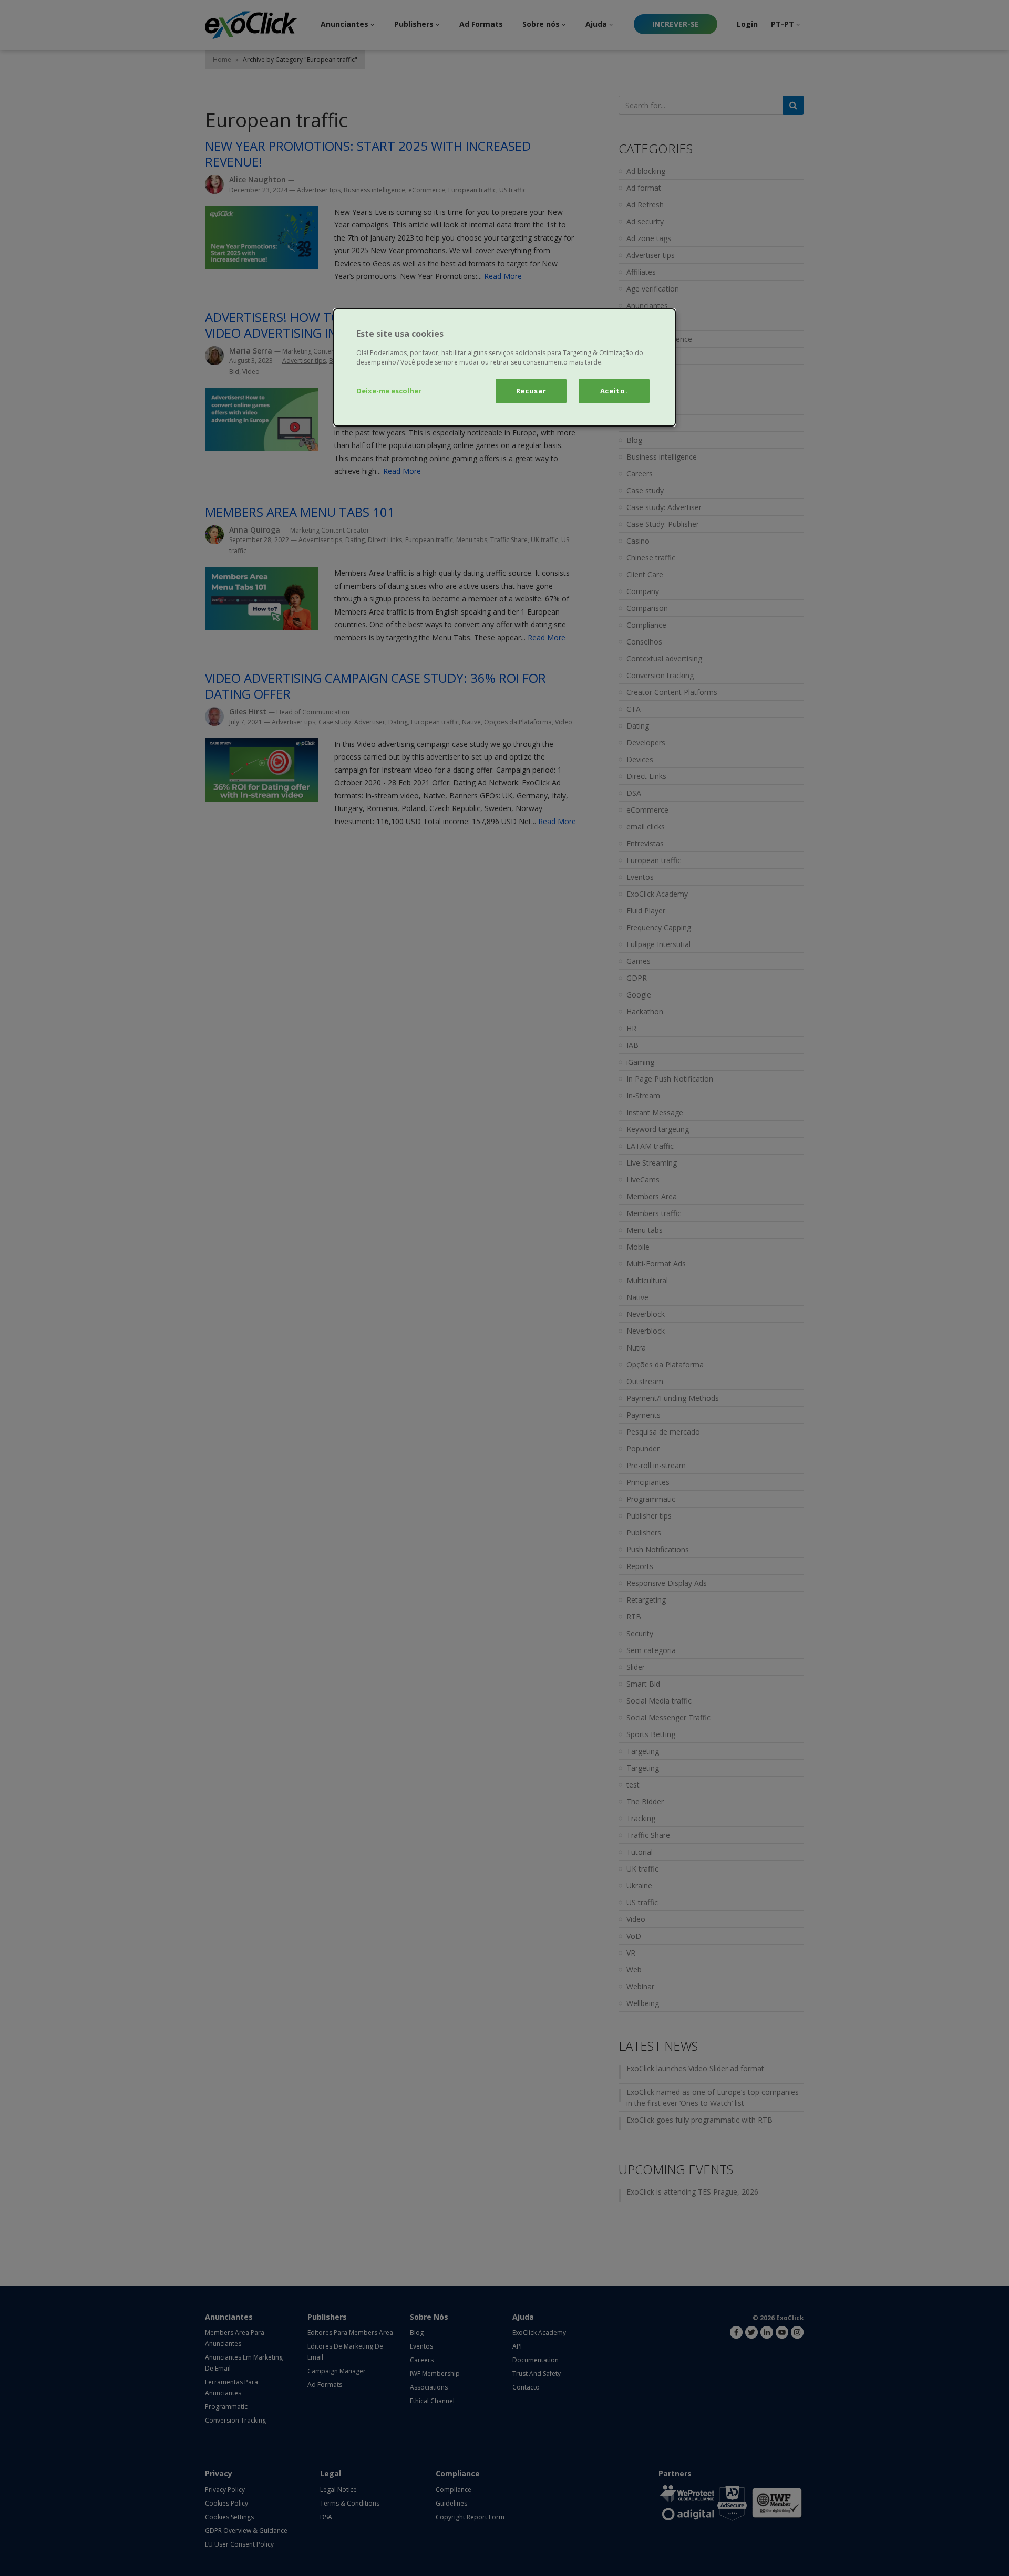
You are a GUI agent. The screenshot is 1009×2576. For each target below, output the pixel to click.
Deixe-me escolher (389, 391)
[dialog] (504, 367)
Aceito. (614, 391)
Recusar (531, 391)
